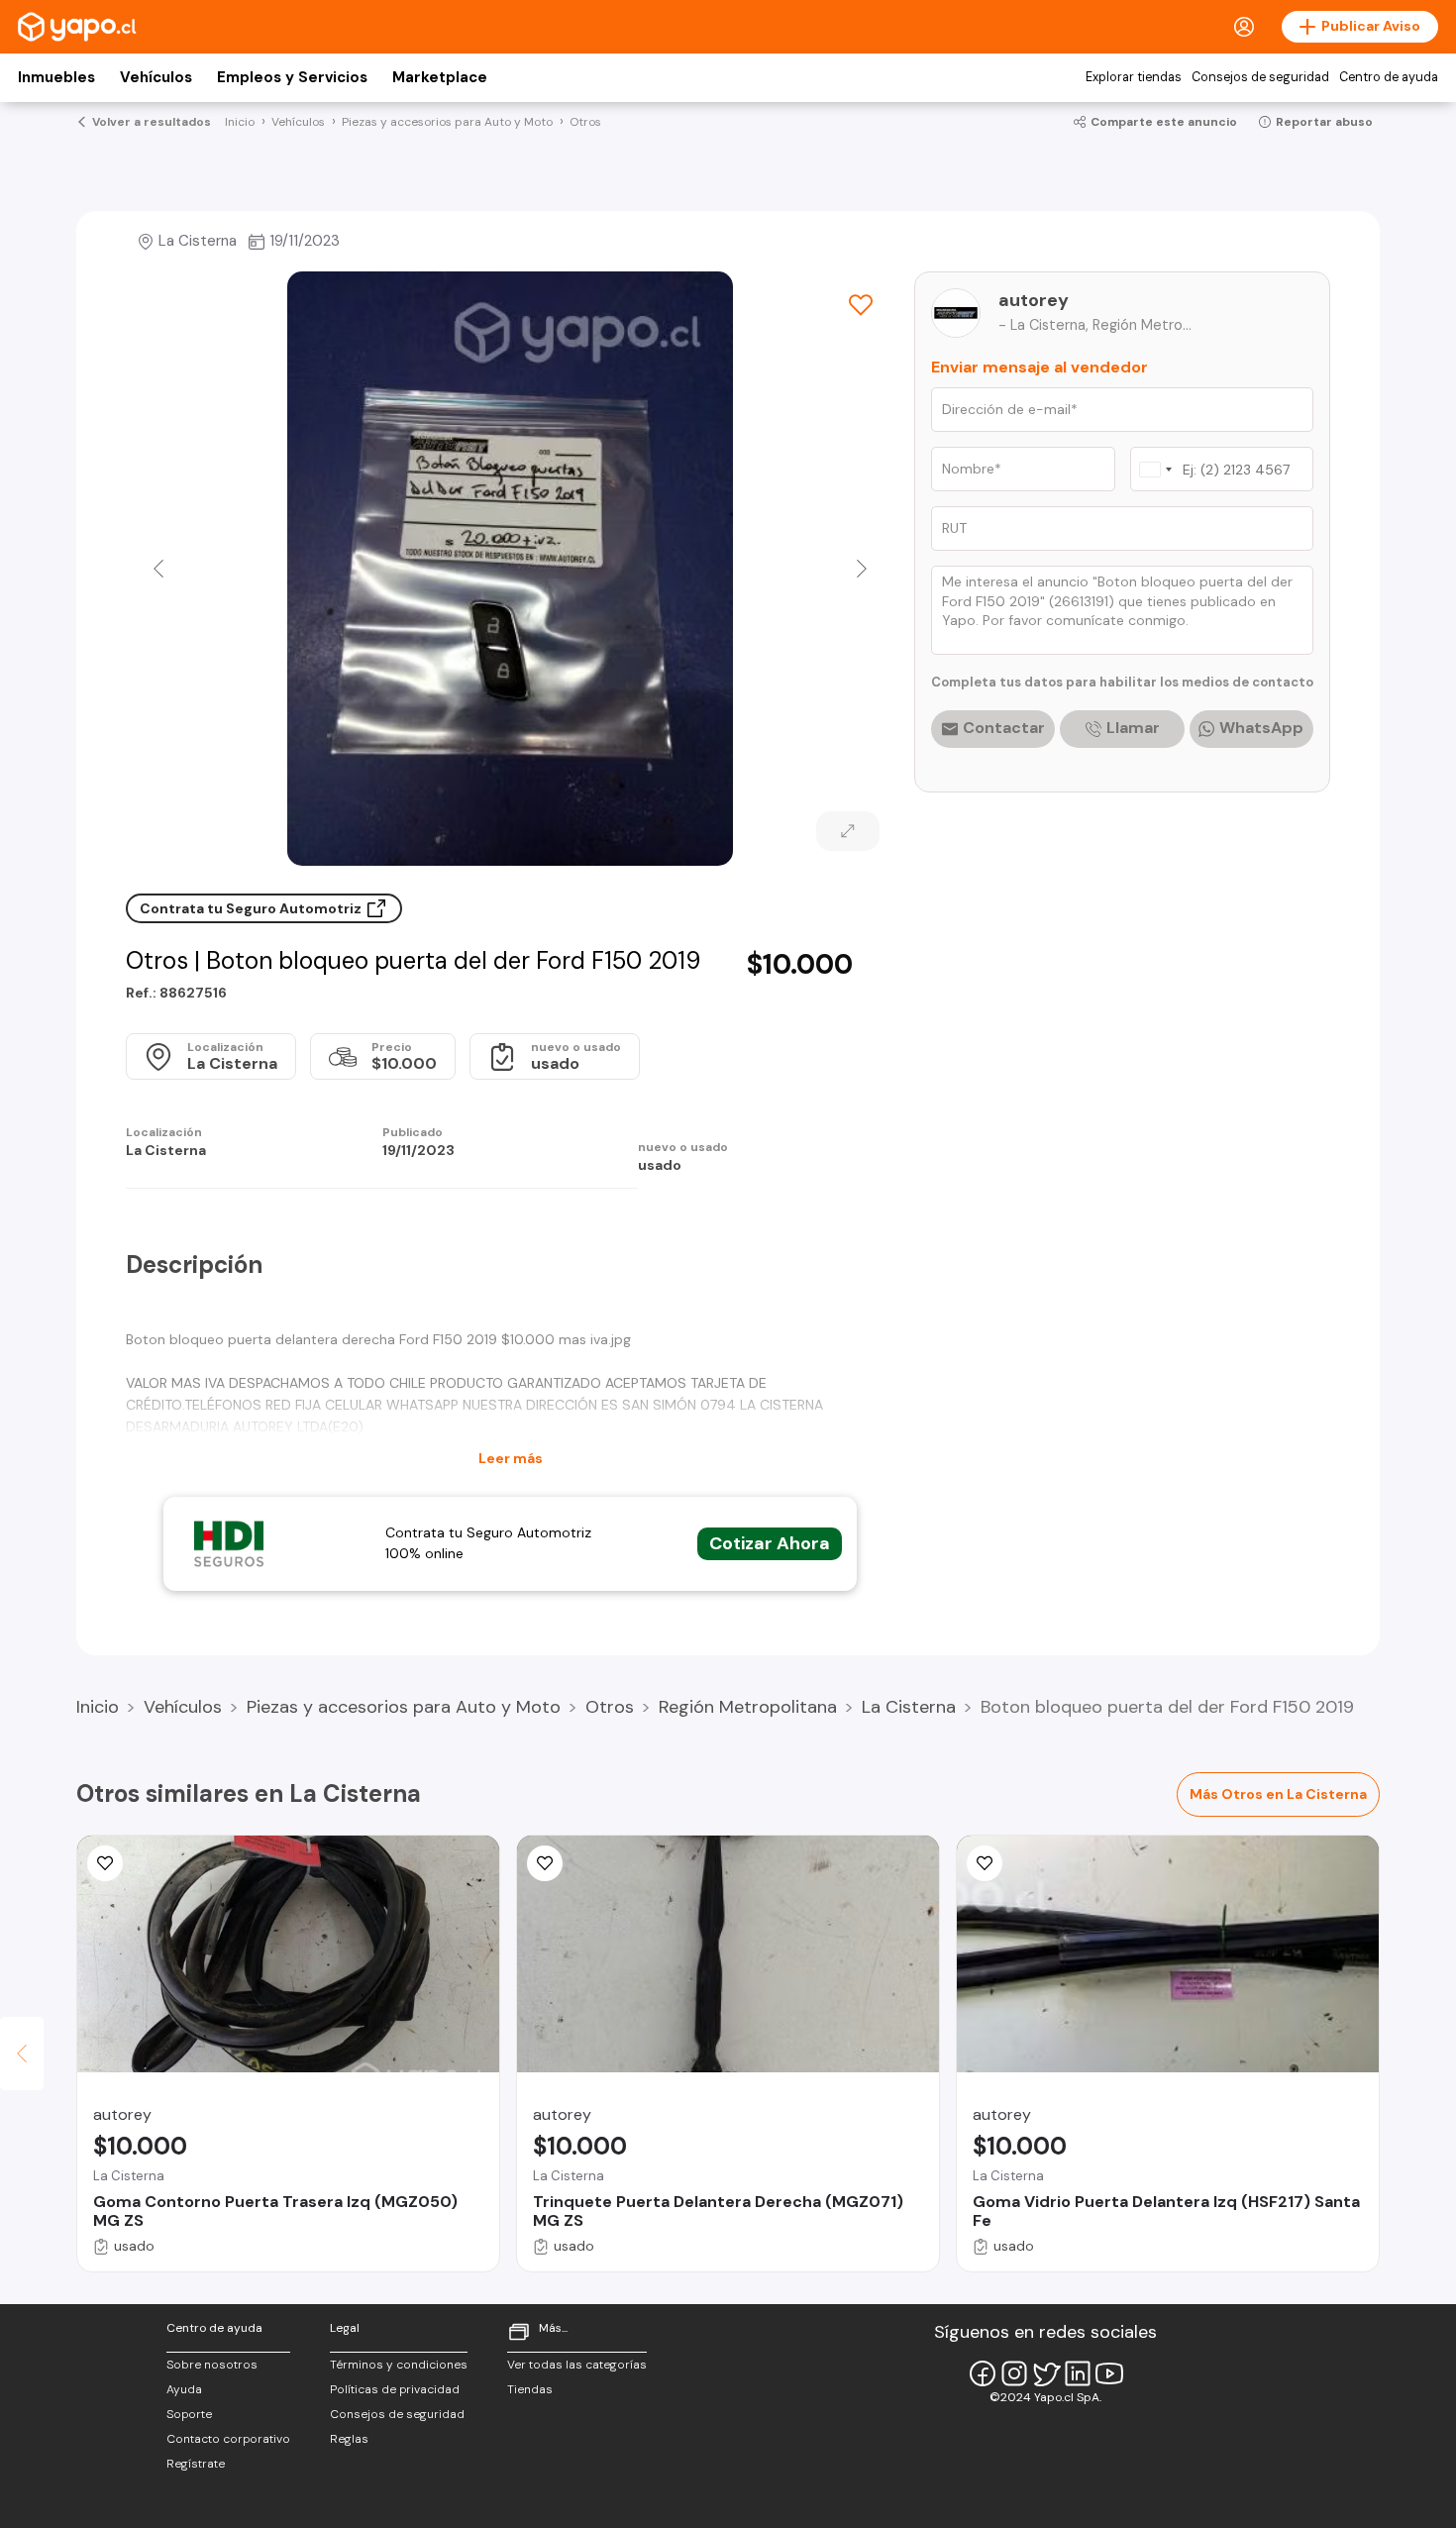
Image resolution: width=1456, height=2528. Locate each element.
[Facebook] (983, 2373)
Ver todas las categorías (577, 2365)
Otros (610, 1707)
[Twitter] (1046, 2373)
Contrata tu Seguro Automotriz (252, 908)
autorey (1034, 300)
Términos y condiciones (399, 2365)
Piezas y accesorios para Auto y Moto (404, 1707)
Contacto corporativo (228, 2439)
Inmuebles (56, 77)
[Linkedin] (1078, 2373)
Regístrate (196, 2464)
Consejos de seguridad (1260, 77)
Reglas (349, 2439)
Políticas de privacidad (395, 2389)
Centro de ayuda (1389, 77)
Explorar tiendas (1134, 77)
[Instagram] (1014, 2373)
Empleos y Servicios (292, 77)
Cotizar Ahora (770, 1543)
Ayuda (184, 2389)
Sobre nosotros (212, 2365)
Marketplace (440, 77)
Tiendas (530, 2389)
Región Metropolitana (748, 1707)
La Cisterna (909, 1707)
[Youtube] (1109, 2373)
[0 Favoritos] (861, 305)
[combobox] (1155, 469)
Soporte (189, 2414)
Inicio (98, 1707)
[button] (158, 569)
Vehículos (156, 77)
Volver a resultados (152, 122)
